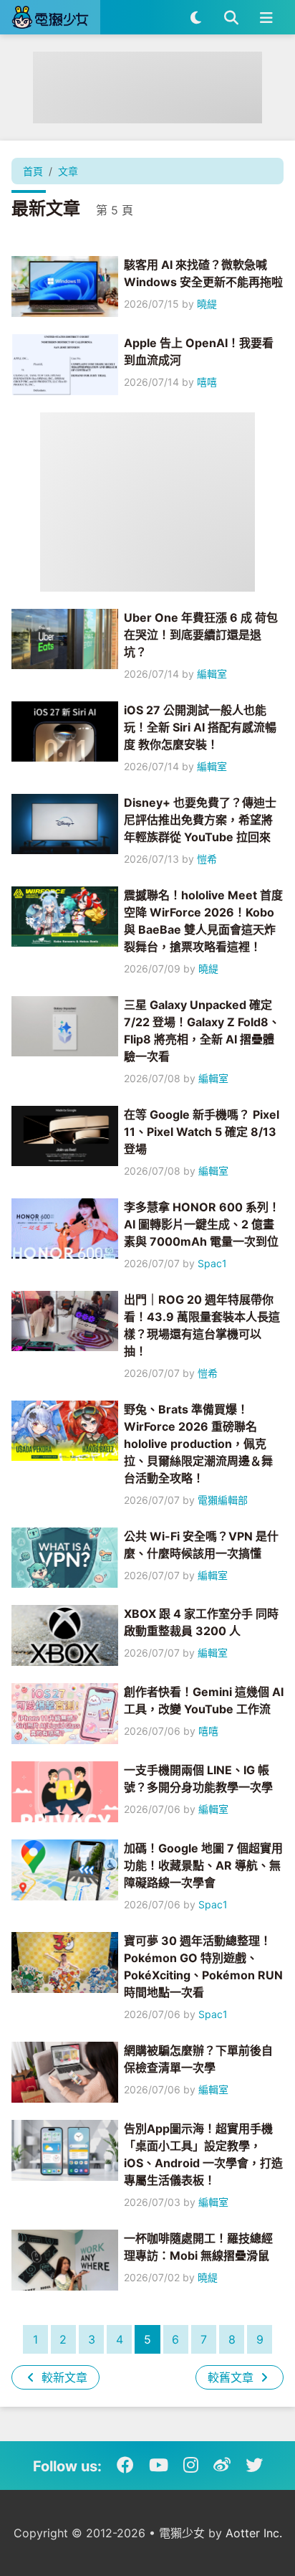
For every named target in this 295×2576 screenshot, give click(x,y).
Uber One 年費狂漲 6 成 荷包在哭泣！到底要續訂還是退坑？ (201, 635)
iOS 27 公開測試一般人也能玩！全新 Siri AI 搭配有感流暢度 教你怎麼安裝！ (200, 727)
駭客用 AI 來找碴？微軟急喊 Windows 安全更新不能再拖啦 (203, 273)
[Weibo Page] (222, 2466)
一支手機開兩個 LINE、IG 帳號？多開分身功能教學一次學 (198, 1779)
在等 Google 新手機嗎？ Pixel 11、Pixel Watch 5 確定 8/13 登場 (202, 1132)
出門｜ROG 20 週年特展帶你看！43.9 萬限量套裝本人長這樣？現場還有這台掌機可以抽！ (202, 1325)
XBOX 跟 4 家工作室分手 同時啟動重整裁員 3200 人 (201, 1622)
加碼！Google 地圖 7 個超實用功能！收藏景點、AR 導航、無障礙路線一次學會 (203, 1865)
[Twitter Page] (254, 2466)
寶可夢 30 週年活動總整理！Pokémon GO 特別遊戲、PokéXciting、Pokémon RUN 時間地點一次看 (203, 1966)
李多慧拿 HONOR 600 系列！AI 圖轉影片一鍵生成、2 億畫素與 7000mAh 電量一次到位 (202, 1224)
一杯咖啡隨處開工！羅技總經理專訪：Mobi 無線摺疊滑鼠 (198, 2247)
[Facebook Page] (125, 2466)
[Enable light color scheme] (196, 17)
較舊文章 (232, 2377)
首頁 (33, 171)
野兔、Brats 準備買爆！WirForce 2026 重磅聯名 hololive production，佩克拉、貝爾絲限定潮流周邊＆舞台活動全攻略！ (198, 1444)
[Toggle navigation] (266, 17)
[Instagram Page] (191, 2466)
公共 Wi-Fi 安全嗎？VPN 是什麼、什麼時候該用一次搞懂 (201, 1545)
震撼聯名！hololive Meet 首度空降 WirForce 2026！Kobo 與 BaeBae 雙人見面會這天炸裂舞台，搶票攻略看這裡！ (203, 921)
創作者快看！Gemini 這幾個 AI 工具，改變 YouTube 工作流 (204, 1700)
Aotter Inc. (254, 2533)
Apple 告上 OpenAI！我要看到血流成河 (199, 351)
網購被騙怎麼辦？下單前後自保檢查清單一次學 (198, 2059)
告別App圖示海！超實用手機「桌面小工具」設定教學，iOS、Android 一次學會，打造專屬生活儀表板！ (203, 2154)
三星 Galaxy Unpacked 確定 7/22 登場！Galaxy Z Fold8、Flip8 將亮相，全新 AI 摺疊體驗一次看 (202, 1031)
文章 (68, 171)
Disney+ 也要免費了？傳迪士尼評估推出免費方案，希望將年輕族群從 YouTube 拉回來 (200, 820)
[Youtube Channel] (159, 2466)
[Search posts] (231, 17)
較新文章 (63, 2377)
